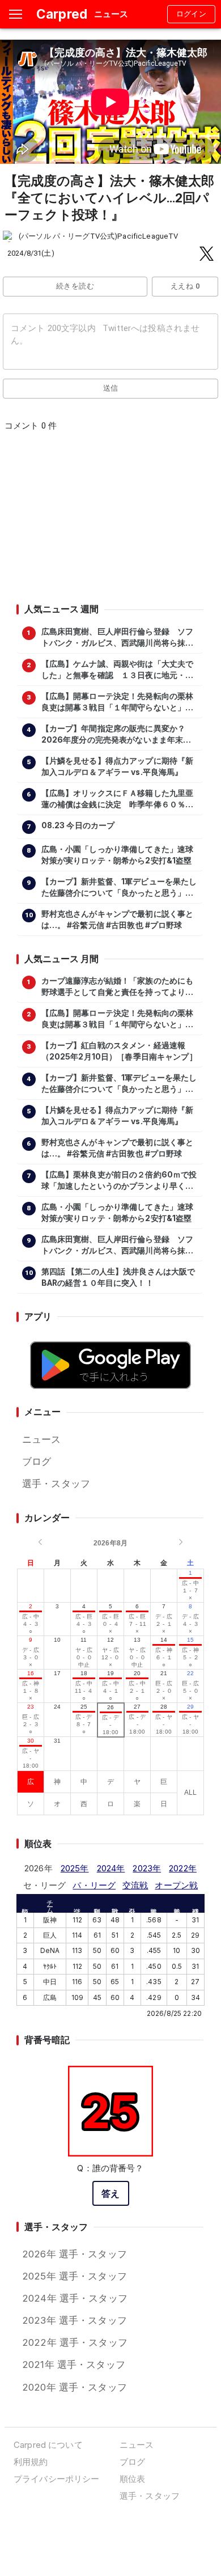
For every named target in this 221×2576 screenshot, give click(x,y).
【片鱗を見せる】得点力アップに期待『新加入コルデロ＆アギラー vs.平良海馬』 (118, 766)
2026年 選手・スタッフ (75, 2254)
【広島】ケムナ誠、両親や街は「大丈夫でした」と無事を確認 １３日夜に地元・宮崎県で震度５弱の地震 (118, 670)
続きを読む (75, 286)
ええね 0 (185, 286)
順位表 (132, 2479)
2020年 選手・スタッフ (75, 2387)
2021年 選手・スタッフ (74, 2365)
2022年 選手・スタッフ (75, 2342)
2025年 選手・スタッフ (75, 2276)
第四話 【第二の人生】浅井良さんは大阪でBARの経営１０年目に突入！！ (118, 1277)
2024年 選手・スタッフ (75, 2298)
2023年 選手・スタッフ (75, 2320)
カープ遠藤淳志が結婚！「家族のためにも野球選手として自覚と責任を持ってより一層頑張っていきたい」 (118, 987)
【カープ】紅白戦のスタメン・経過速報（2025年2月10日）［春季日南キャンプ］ (119, 1051)
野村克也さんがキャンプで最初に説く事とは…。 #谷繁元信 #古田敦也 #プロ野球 (118, 920)
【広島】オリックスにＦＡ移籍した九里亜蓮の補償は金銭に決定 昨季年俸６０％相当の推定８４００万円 (118, 799)
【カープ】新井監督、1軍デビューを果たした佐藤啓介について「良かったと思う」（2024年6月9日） (119, 888)
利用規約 (31, 2462)
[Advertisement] (110, 521)
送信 (111, 388)
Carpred (62, 14)
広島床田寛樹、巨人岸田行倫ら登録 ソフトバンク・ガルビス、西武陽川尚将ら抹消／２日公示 (118, 638)
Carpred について (48, 2445)
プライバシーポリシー (56, 2479)
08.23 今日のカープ (78, 825)
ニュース (42, 1439)
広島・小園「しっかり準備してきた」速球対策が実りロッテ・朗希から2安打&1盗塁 (118, 855)
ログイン (192, 14)
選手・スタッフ (56, 1484)
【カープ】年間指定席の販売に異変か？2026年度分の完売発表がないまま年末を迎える (116, 735)
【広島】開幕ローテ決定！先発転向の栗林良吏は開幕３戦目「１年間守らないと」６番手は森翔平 (118, 702)
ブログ (37, 1461)
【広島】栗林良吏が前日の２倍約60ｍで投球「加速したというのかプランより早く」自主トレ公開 (119, 1181)
